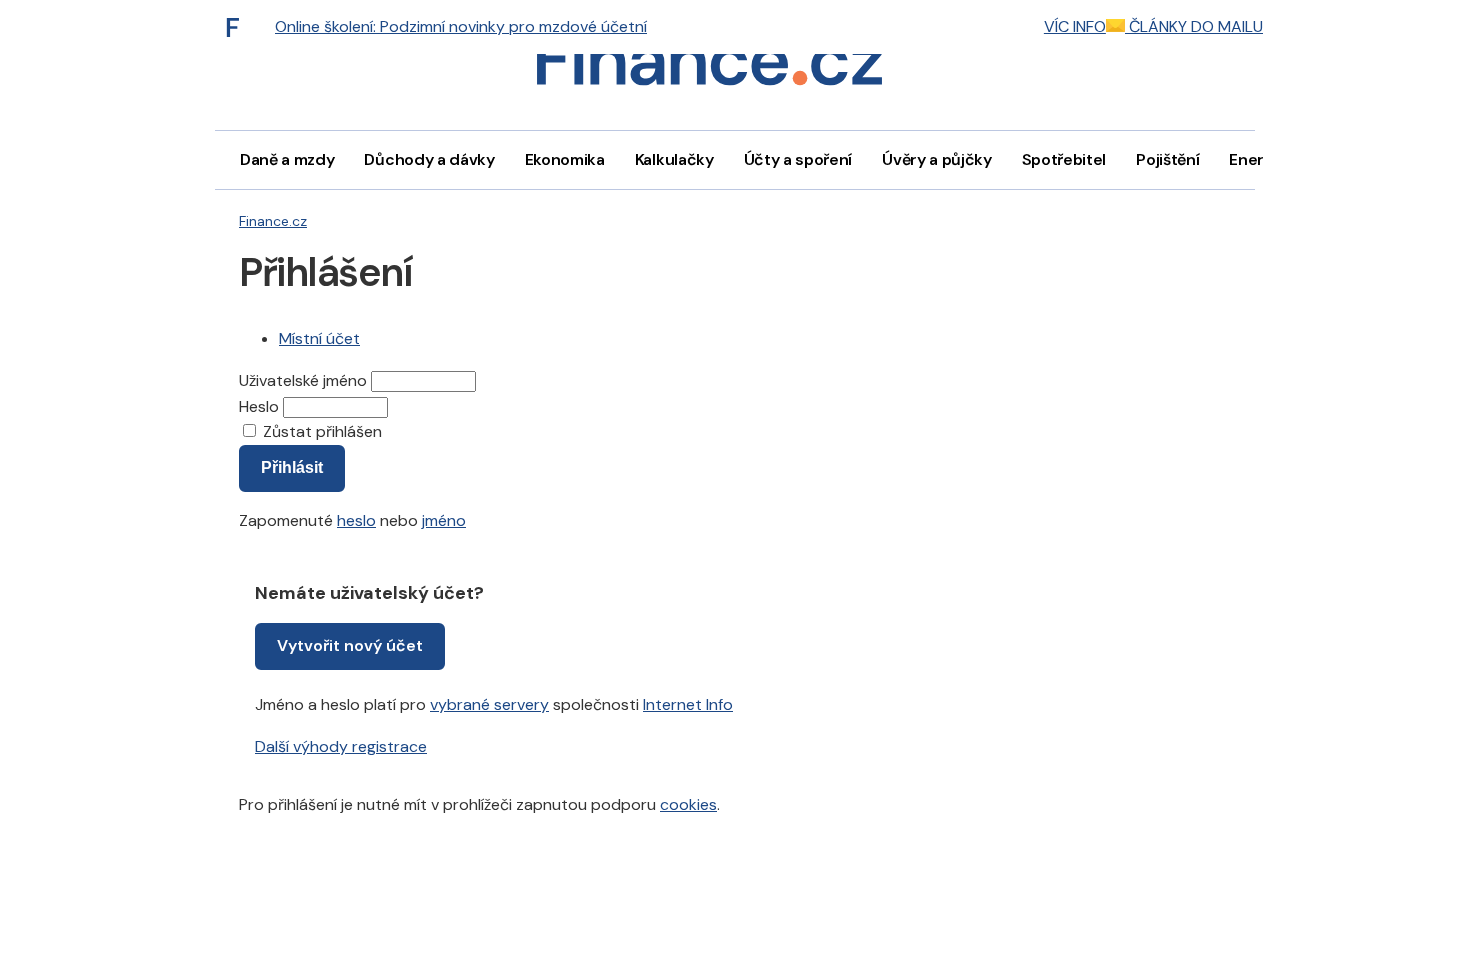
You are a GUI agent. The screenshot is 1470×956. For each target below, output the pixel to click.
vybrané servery (489, 704)
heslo (356, 520)
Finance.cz (273, 221)
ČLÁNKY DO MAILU (1194, 26)
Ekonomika (565, 159)
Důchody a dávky (429, 159)
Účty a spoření (798, 159)
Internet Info (688, 704)
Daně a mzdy (287, 159)
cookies (688, 804)
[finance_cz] (238, 27)
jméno (444, 520)
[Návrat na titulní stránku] (709, 65)
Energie (1258, 159)
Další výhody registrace (341, 746)
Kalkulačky (674, 159)
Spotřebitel (1064, 159)
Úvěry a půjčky (937, 159)
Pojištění (1167, 159)
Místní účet (319, 338)
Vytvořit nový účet (350, 645)
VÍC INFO (1075, 26)
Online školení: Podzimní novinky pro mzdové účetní (461, 26)
